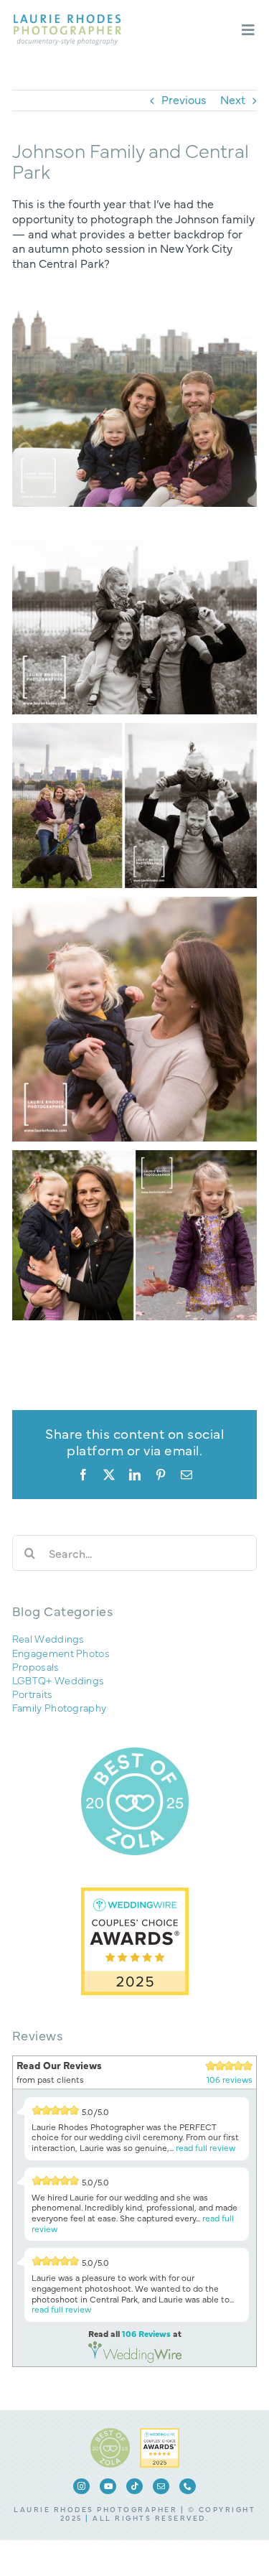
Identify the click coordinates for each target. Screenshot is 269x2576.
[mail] (161, 2486)
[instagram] (81, 2486)
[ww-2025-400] (160, 2434)
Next (233, 99)
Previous (184, 99)
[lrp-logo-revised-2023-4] (67, 20)
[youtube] (108, 2486)
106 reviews (230, 2079)
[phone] (188, 2486)
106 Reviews (146, 2333)
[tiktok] (134, 2486)
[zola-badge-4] (110, 2434)
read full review (206, 2147)
